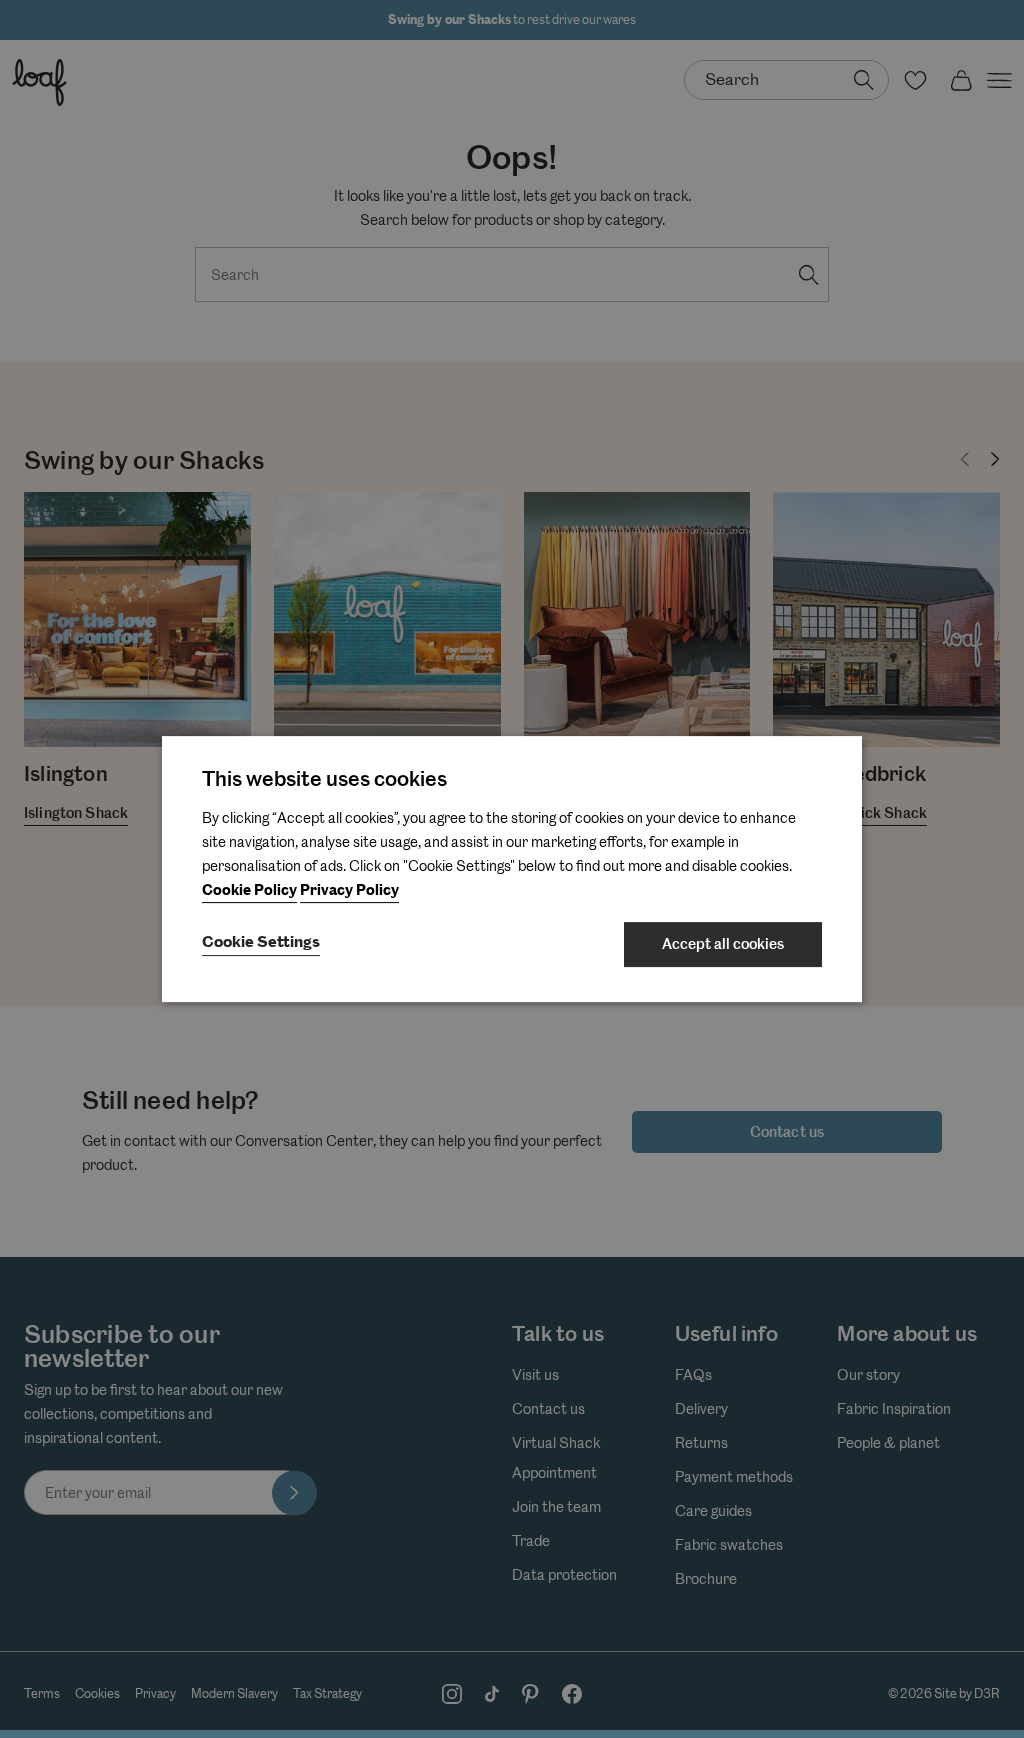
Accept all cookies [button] (723, 944)
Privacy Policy (349, 890)
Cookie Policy (249, 890)
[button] (261, 944)
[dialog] (512, 869)
